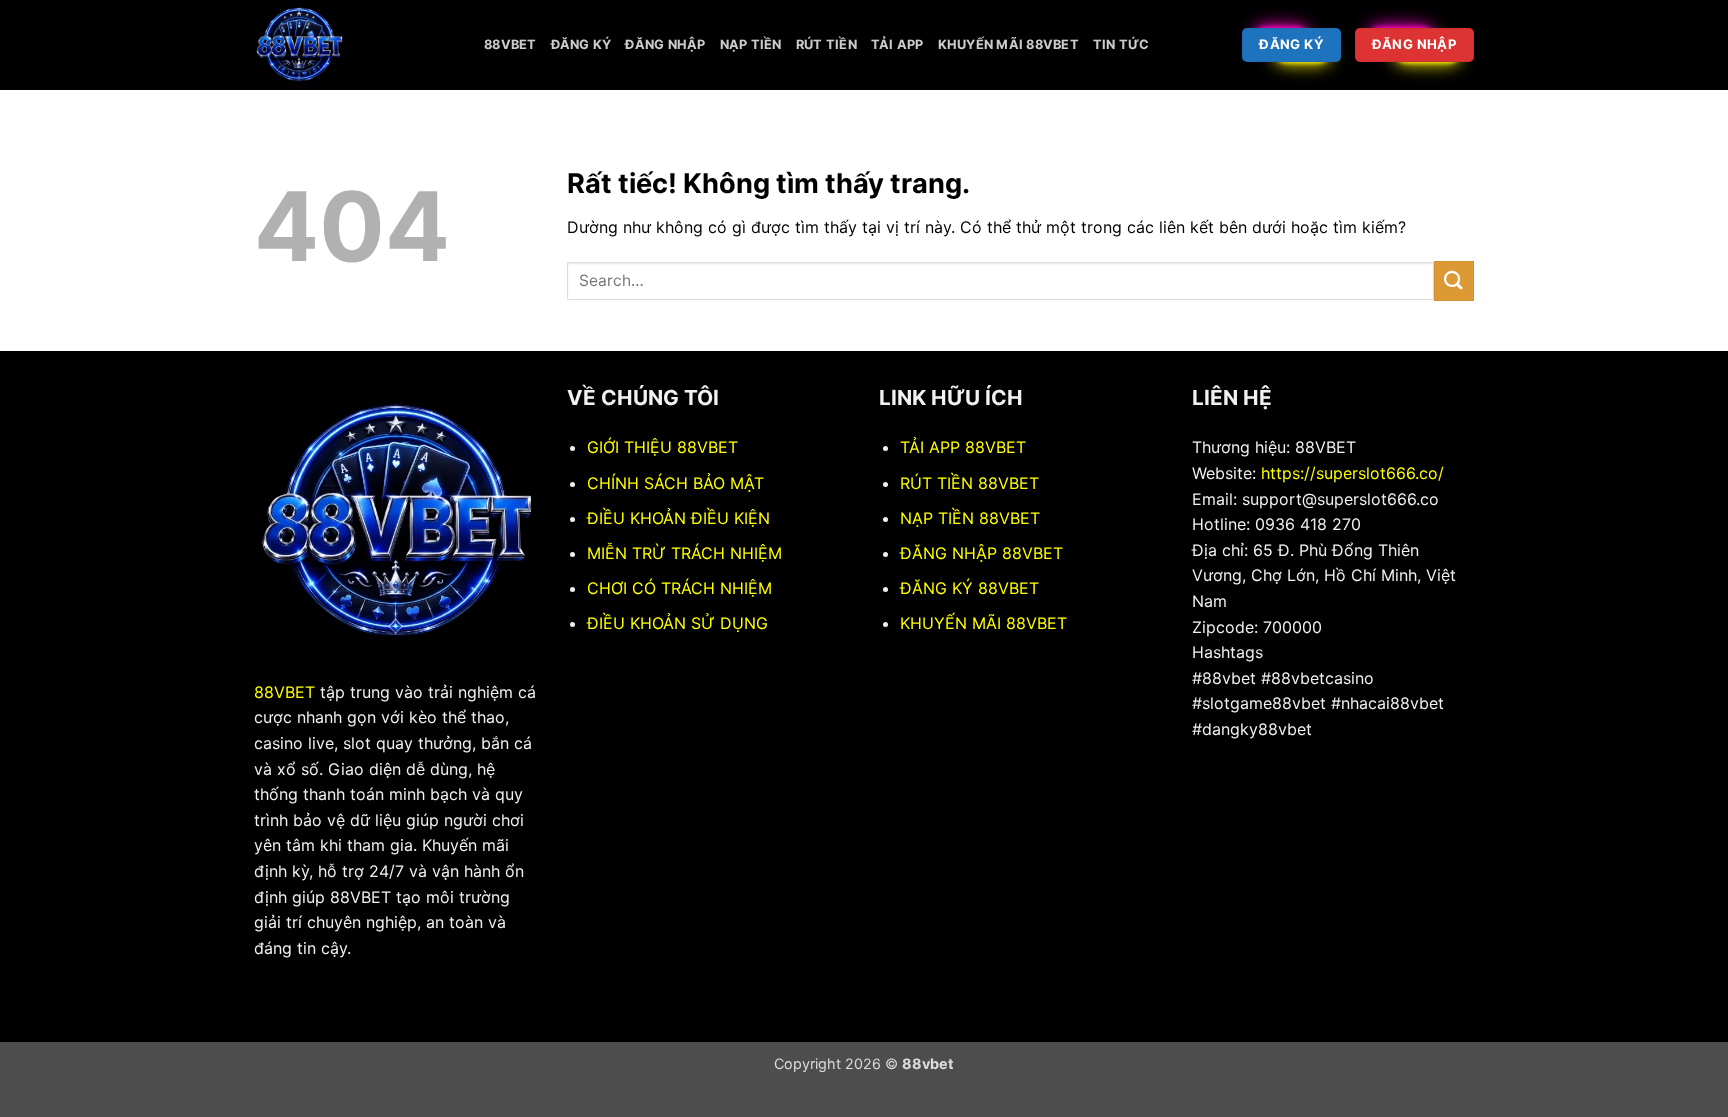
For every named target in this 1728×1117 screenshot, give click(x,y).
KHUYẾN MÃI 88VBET (983, 623)
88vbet (510, 44)
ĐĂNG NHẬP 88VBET (981, 553)
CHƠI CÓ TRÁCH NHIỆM (679, 588)
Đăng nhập (665, 44)
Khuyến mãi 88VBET (1008, 44)
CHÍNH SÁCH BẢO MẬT (675, 483)
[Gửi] (1454, 280)
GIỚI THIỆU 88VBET (662, 447)
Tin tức (1121, 44)
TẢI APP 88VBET (963, 447)
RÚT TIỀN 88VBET (969, 483)
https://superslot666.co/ (1352, 473)
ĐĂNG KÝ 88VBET (969, 588)
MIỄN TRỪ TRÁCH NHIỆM (684, 553)
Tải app (897, 44)
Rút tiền (826, 44)
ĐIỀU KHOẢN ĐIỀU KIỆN (678, 518)
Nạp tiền (751, 44)
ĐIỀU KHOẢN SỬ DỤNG (677, 623)
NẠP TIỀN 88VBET (970, 518)
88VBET (284, 692)
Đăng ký (581, 44)
